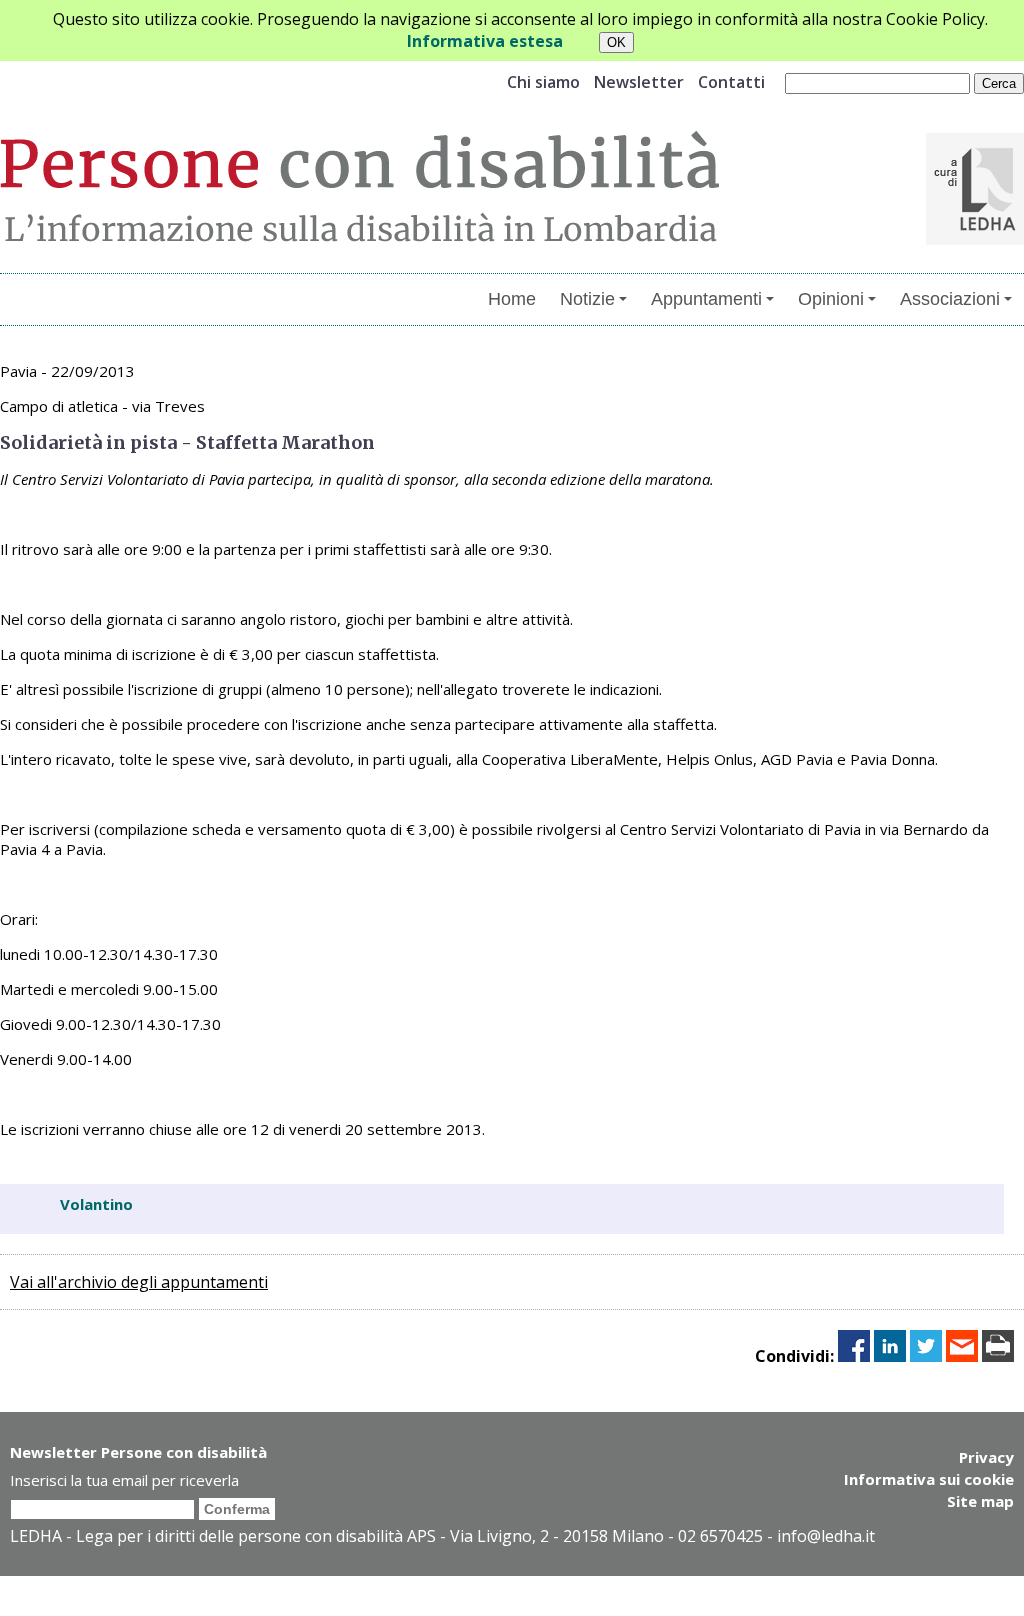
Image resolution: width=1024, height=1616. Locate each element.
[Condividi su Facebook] (854, 1356)
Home (512, 299)
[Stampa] (998, 1356)
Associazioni (950, 299)
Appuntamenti (706, 299)
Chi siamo (543, 82)
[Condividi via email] (962, 1356)
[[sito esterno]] (975, 239)
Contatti (731, 82)
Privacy (986, 1457)
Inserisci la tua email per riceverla (124, 1480)
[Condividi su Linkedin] (890, 1356)
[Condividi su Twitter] (926, 1356)
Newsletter (639, 82)
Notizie (587, 299)
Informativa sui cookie (929, 1479)
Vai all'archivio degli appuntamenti (139, 1282)
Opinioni (831, 299)
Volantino (96, 1204)
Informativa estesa (485, 41)
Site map (980, 1501)
